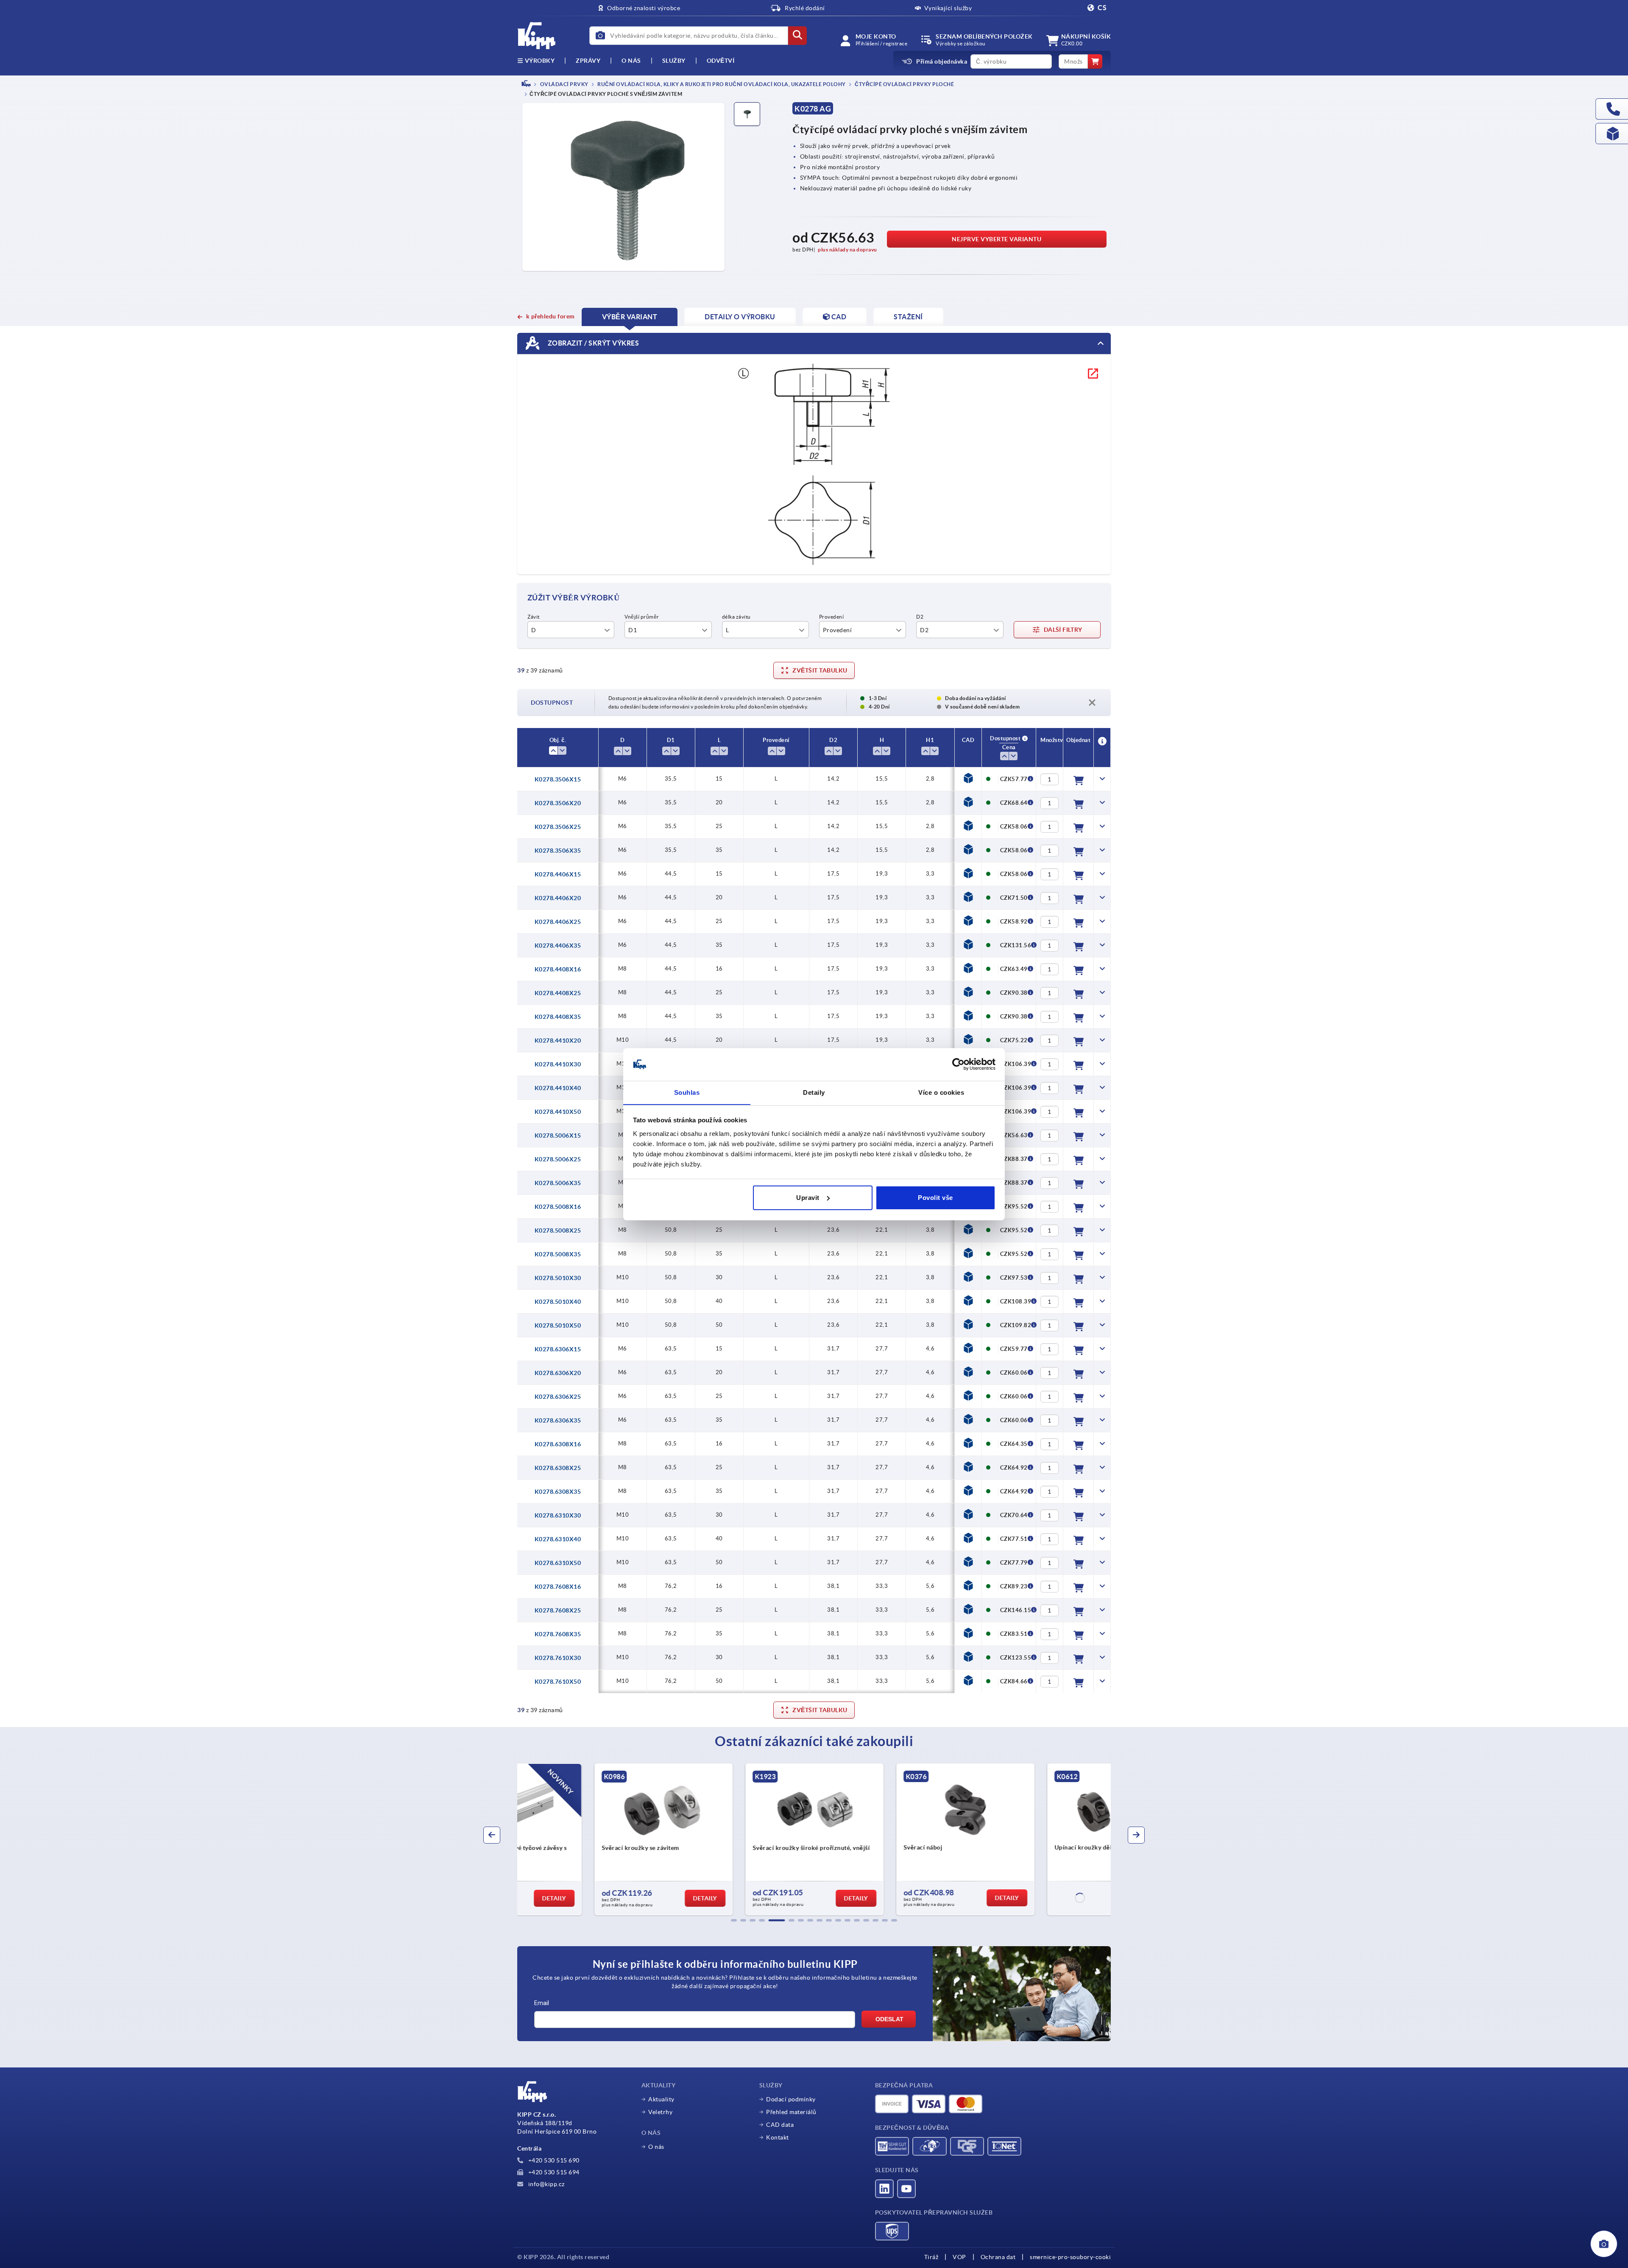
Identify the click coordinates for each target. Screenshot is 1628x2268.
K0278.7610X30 (558, 1658)
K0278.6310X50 (558, 1563)
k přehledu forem (551, 316)
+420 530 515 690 (553, 2160)
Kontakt (778, 2137)
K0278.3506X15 (558, 779)
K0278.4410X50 (558, 1112)
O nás (631, 61)
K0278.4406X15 (558, 874)
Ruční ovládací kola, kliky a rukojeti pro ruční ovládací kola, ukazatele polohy (721, 84)
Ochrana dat (998, 2257)
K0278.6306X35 (558, 1420)
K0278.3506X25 (558, 827)
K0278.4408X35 (558, 1017)
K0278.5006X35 (558, 1183)
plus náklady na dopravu (847, 250)
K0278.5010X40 (558, 1302)
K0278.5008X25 (558, 1230)
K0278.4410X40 (558, 1088)
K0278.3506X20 (558, 803)
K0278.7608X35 (558, 1634)
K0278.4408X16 (558, 969)
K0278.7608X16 (558, 1587)
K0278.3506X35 (558, 851)
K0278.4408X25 (558, 993)
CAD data (780, 2125)
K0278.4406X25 (558, 922)
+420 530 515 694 (553, 2172)
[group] (588, 1839)
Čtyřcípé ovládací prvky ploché (904, 84)
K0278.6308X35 (558, 1492)
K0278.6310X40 (558, 1539)
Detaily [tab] (814, 1092)
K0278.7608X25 (558, 1610)
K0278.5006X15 (558, 1135)
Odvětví (721, 61)
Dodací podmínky (791, 2099)
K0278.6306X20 (558, 1373)
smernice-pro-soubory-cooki (1070, 2257)
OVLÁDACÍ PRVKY (564, 84)
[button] (734, 1920)
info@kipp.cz (546, 2184)
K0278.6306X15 (558, 1349)
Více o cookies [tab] (941, 1092)
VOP (959, 2257)
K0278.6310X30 (558, 1515)
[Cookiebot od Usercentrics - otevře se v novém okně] (958, 1064)
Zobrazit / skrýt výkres (592, 343)
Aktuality (661, 2099)
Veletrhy (660, 2112)
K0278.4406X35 (558, 946)
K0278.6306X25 (558, 1397)
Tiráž (931, 2257)
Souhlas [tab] (687, 1092)
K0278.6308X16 (558, 1444)
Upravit (808, 1198)
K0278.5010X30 (558, 1278)
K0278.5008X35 (558, 1254)
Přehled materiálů (791, 2112)
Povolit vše (935, 1198)
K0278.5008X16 (558, 1207)
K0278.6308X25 (558, 1468)
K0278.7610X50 (558, 1682)
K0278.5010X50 (558, 1325)
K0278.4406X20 (558, 898)
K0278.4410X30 (558, 1064)
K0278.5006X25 (558, 1159)
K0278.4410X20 (558, 1041)
